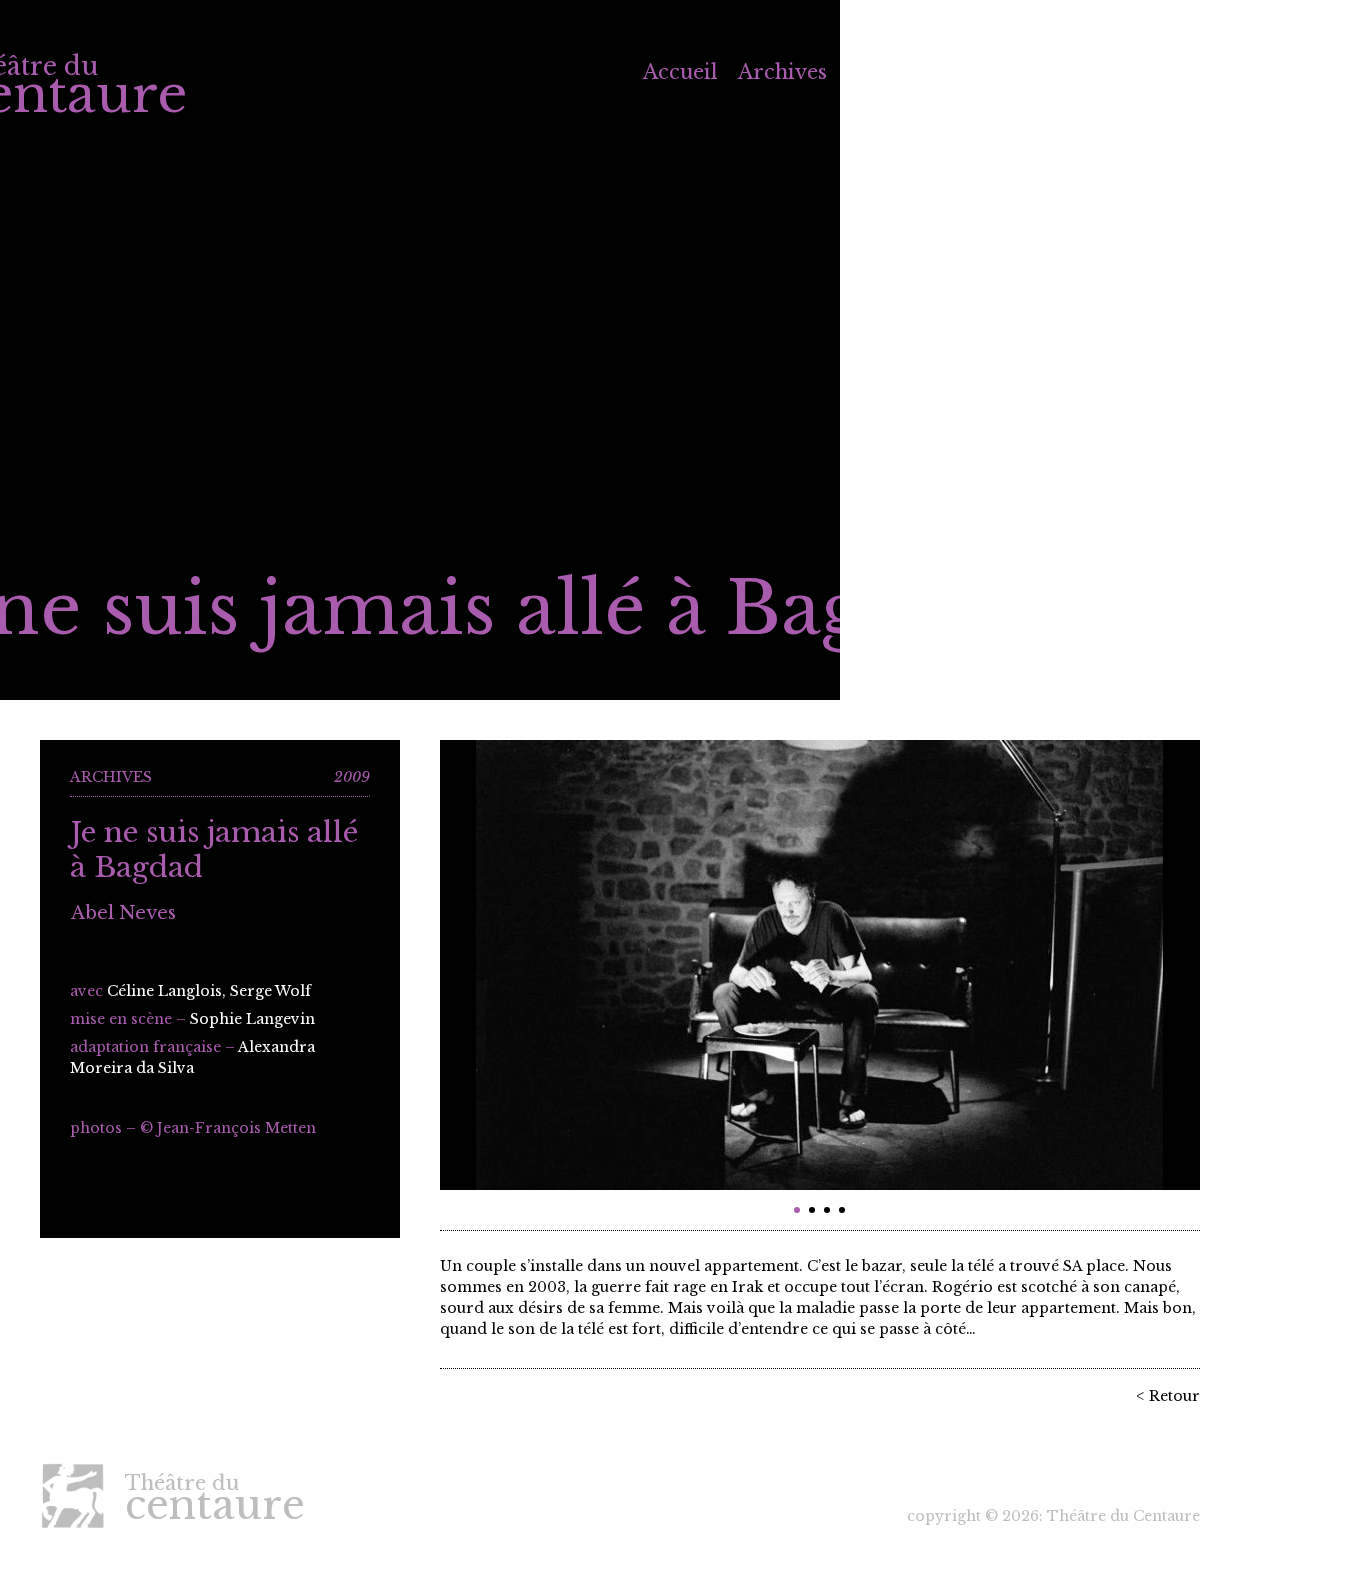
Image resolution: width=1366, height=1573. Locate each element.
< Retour (1168, 1396)
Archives (782, 72)
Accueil (680, 72)
